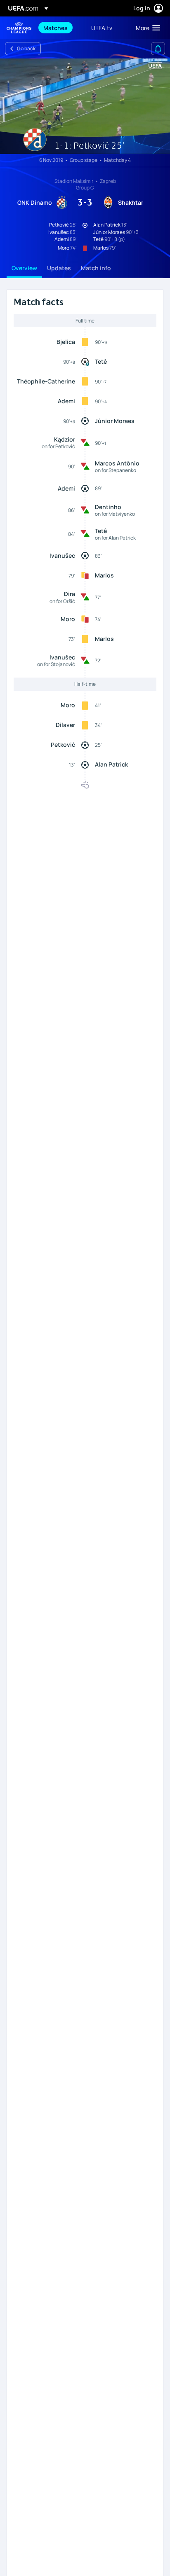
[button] (146, 28)
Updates (59, 268)
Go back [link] (26, 48)
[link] (55, 28)
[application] (85, 106)
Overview (24, 268)
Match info (96, 268)
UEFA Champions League (19, 28)
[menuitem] (60, 28)
